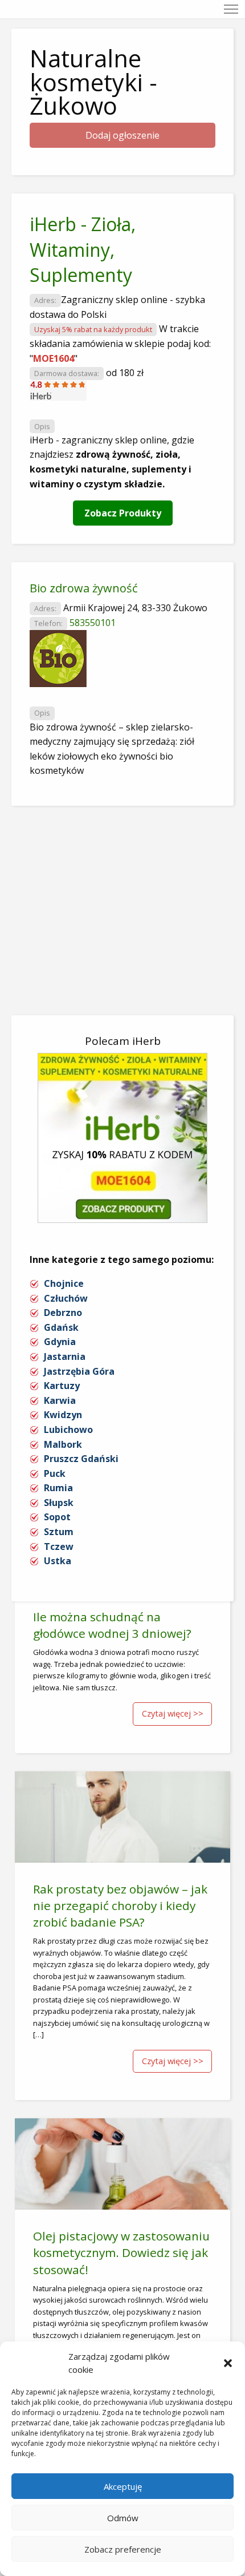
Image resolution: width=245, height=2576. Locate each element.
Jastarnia (65, 1356)
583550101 (93, 623)
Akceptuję (123, 2486)
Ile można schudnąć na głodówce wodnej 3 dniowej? (112, 1625)
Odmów (123, 2518)
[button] (228, 2363)
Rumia (58, 1488)
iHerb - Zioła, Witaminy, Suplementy (83, 250)
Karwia (60, 1400)
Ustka (58, 1561)
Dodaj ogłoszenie (122, 135)
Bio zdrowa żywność (84, 588)
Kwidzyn (63, 1415)
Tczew (59, 1547)
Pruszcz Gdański (81, 1459)
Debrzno (63, 1313)
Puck (55, 1473)
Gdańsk (61, 1327)
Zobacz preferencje (123, 2549)
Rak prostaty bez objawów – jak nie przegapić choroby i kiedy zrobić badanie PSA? (120, 1905)
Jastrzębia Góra (79, 1371)
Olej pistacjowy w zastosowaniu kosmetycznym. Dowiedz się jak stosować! (121, 2252)
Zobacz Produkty (123, 513)
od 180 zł (125, 373)
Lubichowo (68, 1430)
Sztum (59, 1532)
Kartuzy (62, 1386)
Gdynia (60, 1342)
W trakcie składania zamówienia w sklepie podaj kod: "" (120, 343)
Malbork (63, 1444)
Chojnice (64, 1283)
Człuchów (66, 1298)
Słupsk (59, 1503)
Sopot (57, 1517)
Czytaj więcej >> (173, 1713)
